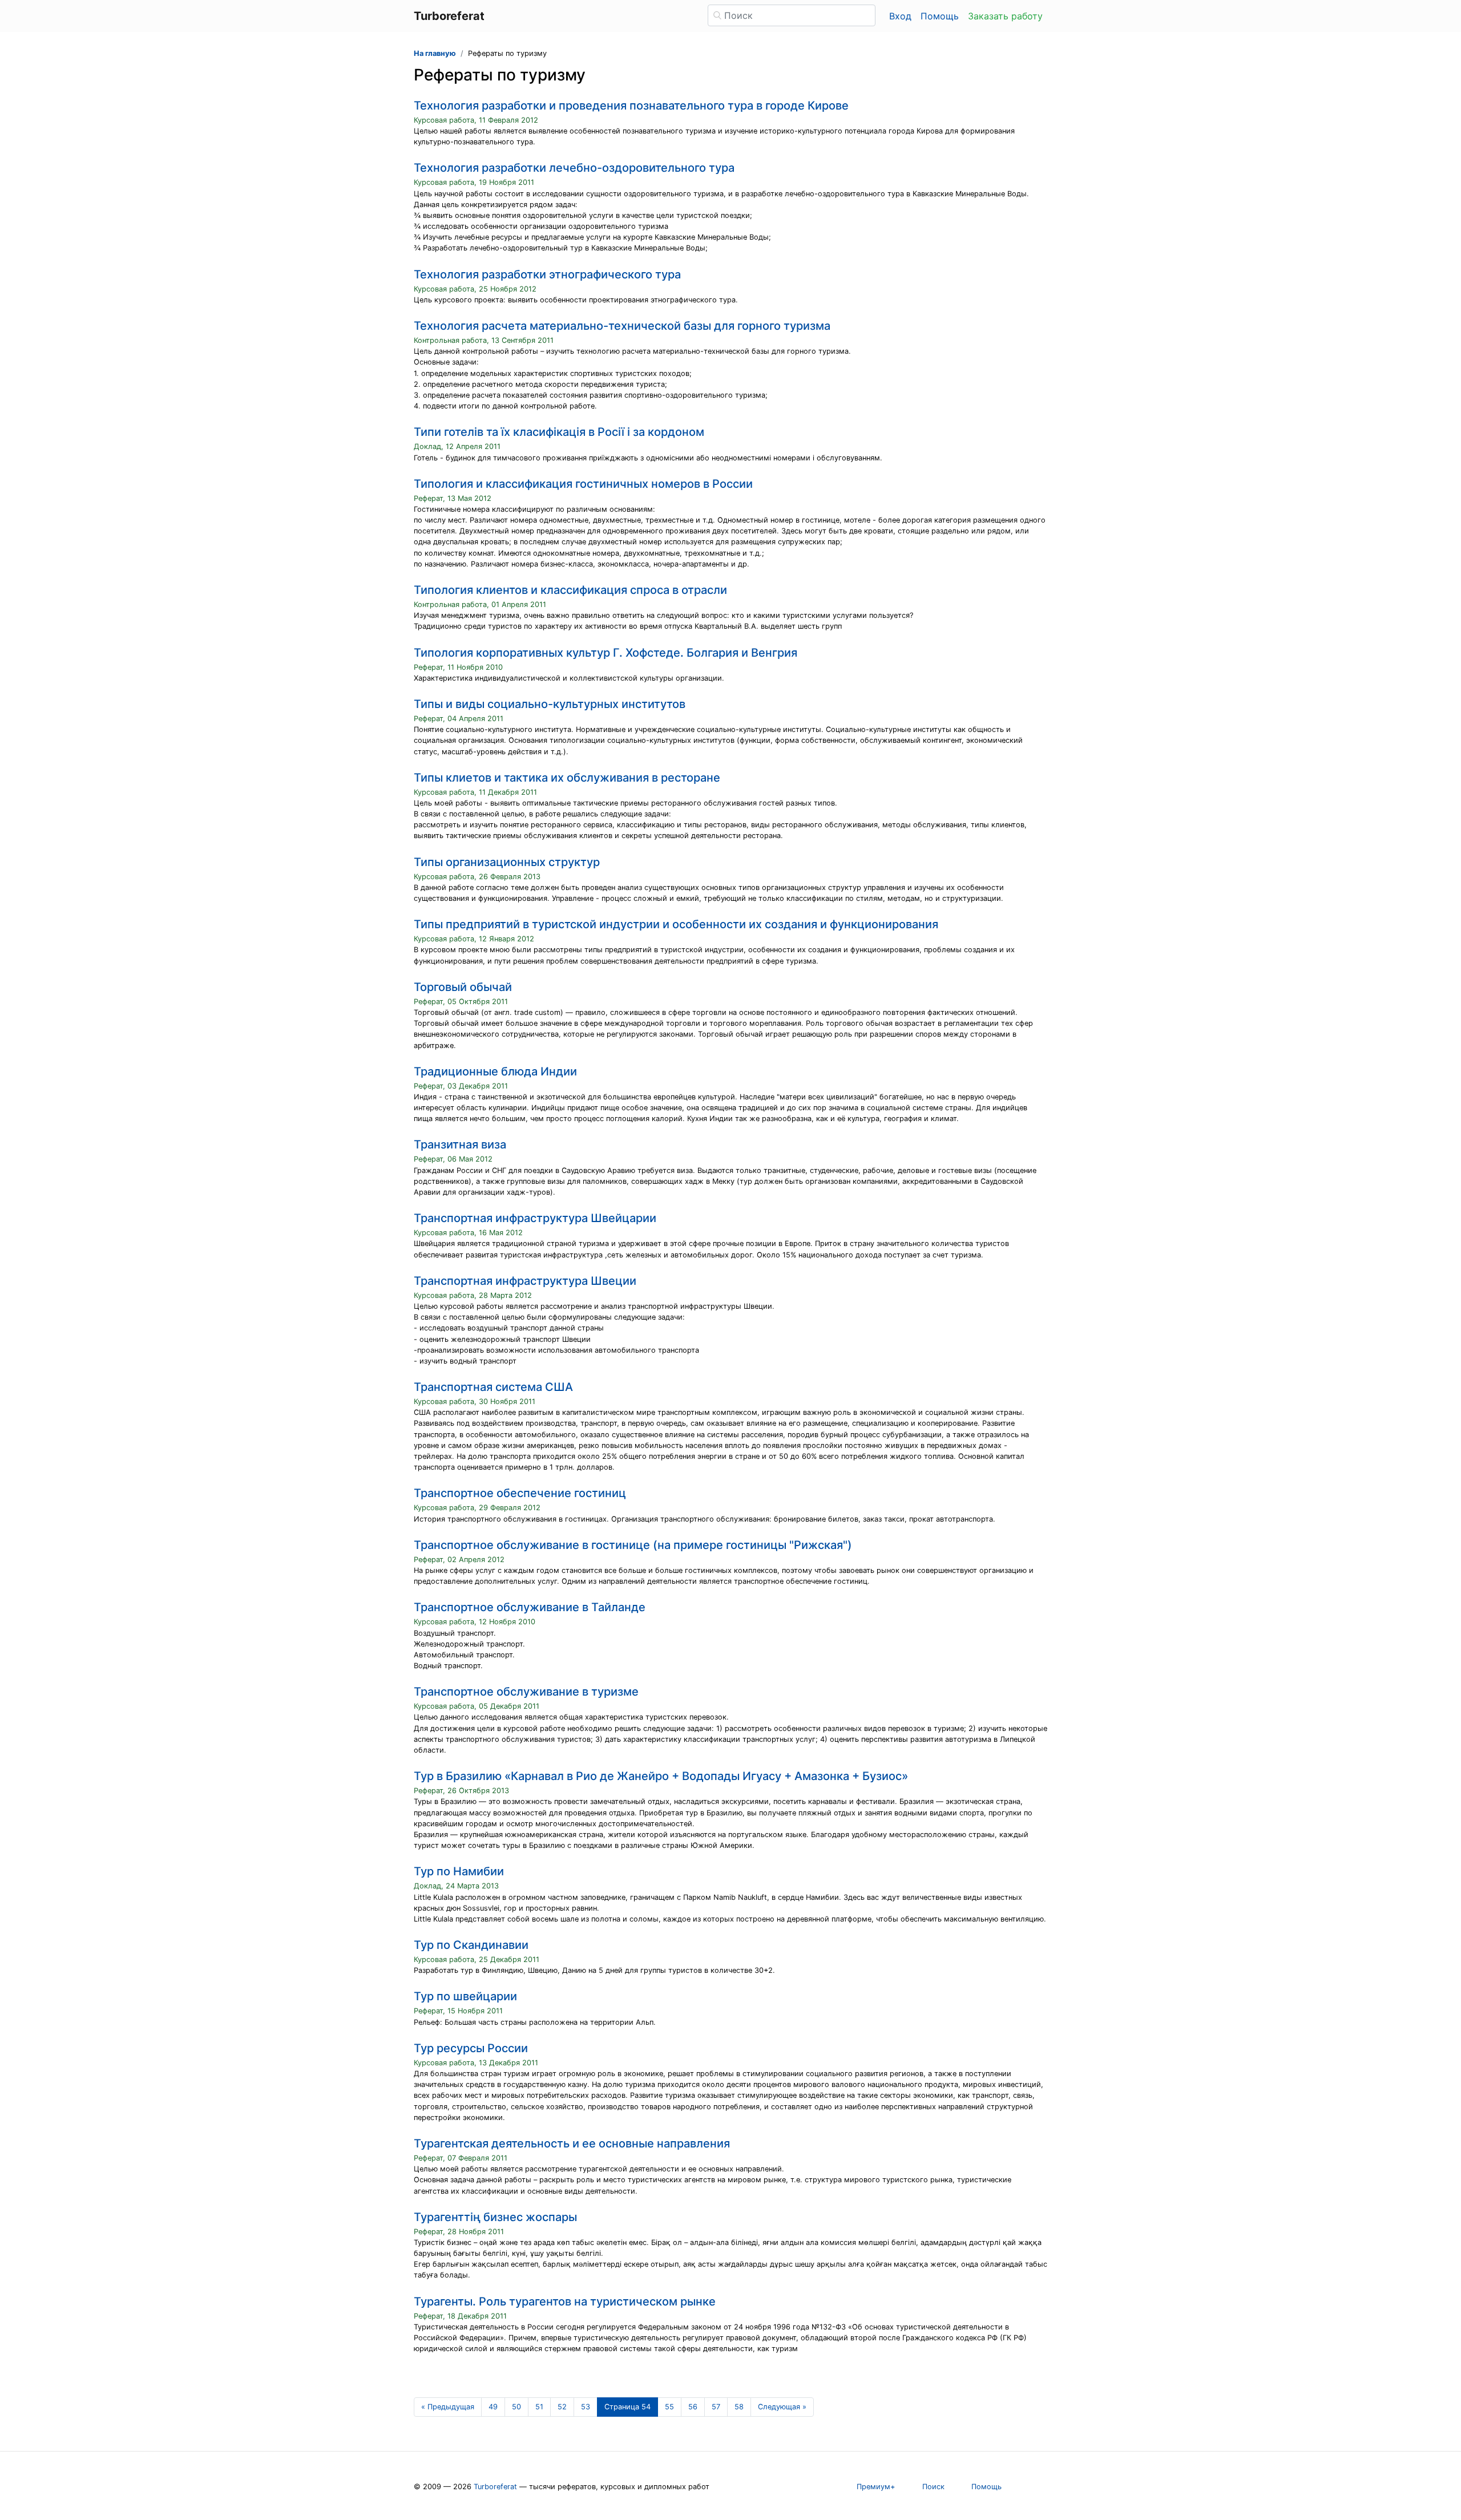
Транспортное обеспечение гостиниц (520, 1493)
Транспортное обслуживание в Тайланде (530, 1607)
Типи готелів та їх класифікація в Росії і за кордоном (559, 432)
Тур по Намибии (459, 1871)
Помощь (940, 16)
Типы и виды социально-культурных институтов (550, 704)
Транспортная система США (493, 1387)
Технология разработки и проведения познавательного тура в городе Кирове (631, 106)
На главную (435, 53)
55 (669, 2407)
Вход (900, 16)
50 (516, 2407)
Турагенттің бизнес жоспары (495, 2217)
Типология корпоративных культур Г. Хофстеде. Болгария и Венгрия (606, 653)
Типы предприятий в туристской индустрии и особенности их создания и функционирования (676, 924)
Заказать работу (1005, 16)
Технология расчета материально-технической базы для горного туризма (622, 326)
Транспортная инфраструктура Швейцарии (535, 1218)
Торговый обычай (463, 987)
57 (716, 2407)
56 (693, 2407)
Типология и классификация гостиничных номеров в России (583, 484)
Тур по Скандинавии (471, 1945)
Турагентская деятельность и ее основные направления (572, 2143)
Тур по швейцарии (465, 1996)
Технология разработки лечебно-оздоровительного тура (574, 168)
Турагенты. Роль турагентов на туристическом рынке (565, 2301)
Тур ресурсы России (471, 2048)
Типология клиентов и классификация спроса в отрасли (570, 590)
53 (586, 2407)
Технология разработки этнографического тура (547, 274)
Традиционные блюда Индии (495, 1071)
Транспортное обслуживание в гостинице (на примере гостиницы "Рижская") (633, 1545)
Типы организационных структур (507, 862)
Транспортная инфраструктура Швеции (525, 1281)
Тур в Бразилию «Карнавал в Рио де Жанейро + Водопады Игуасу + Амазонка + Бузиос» (661, 1776)
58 (739, 2407)
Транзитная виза (460, 1144)
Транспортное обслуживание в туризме (526, 1692)
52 (562, 2407)
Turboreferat (495, 2487)
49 (493, 2407)
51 (539, 2407)
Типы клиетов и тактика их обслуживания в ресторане (567, 778)
